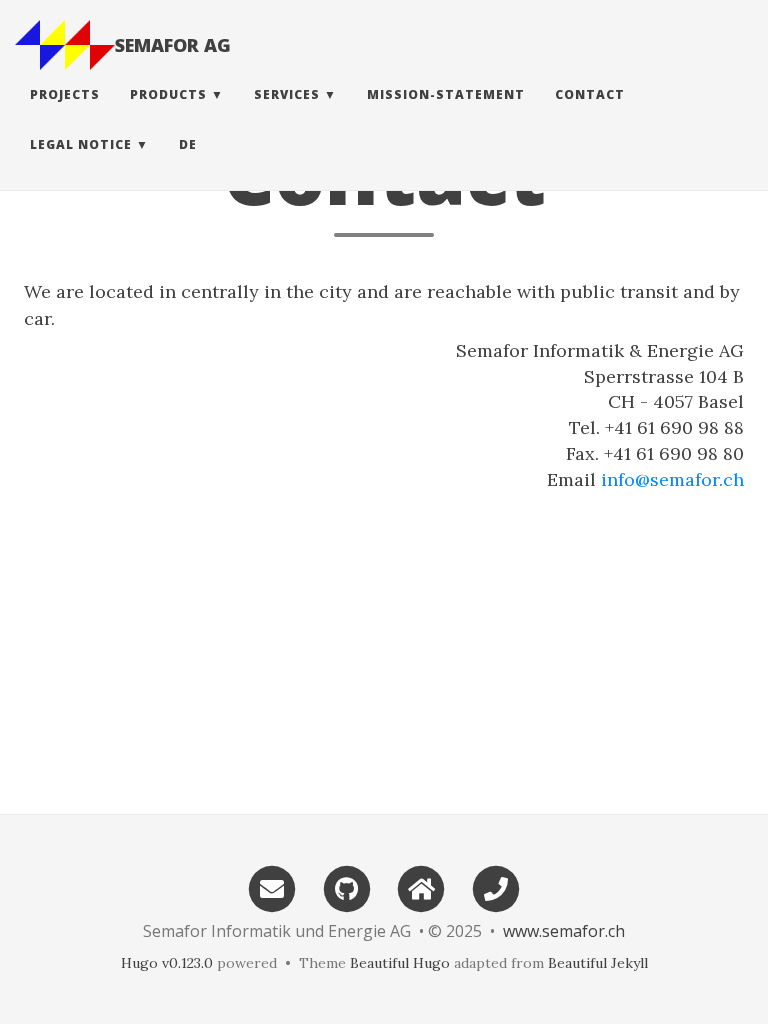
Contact (590, 94)
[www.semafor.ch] (65, 45)
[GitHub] (347, 887)
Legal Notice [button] (81, 144)
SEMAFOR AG (173, 45)
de (188, 144)
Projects (65, 94)
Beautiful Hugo (400, 963)
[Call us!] (496, 887)
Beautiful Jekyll (598, 963)
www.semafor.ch (564, 931)
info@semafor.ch (672, 479)
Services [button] (287, 94)
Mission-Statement (446, 94)
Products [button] (168, 94)
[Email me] (272, 887)
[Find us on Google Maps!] (422, 887)
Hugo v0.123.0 (167, 963)
